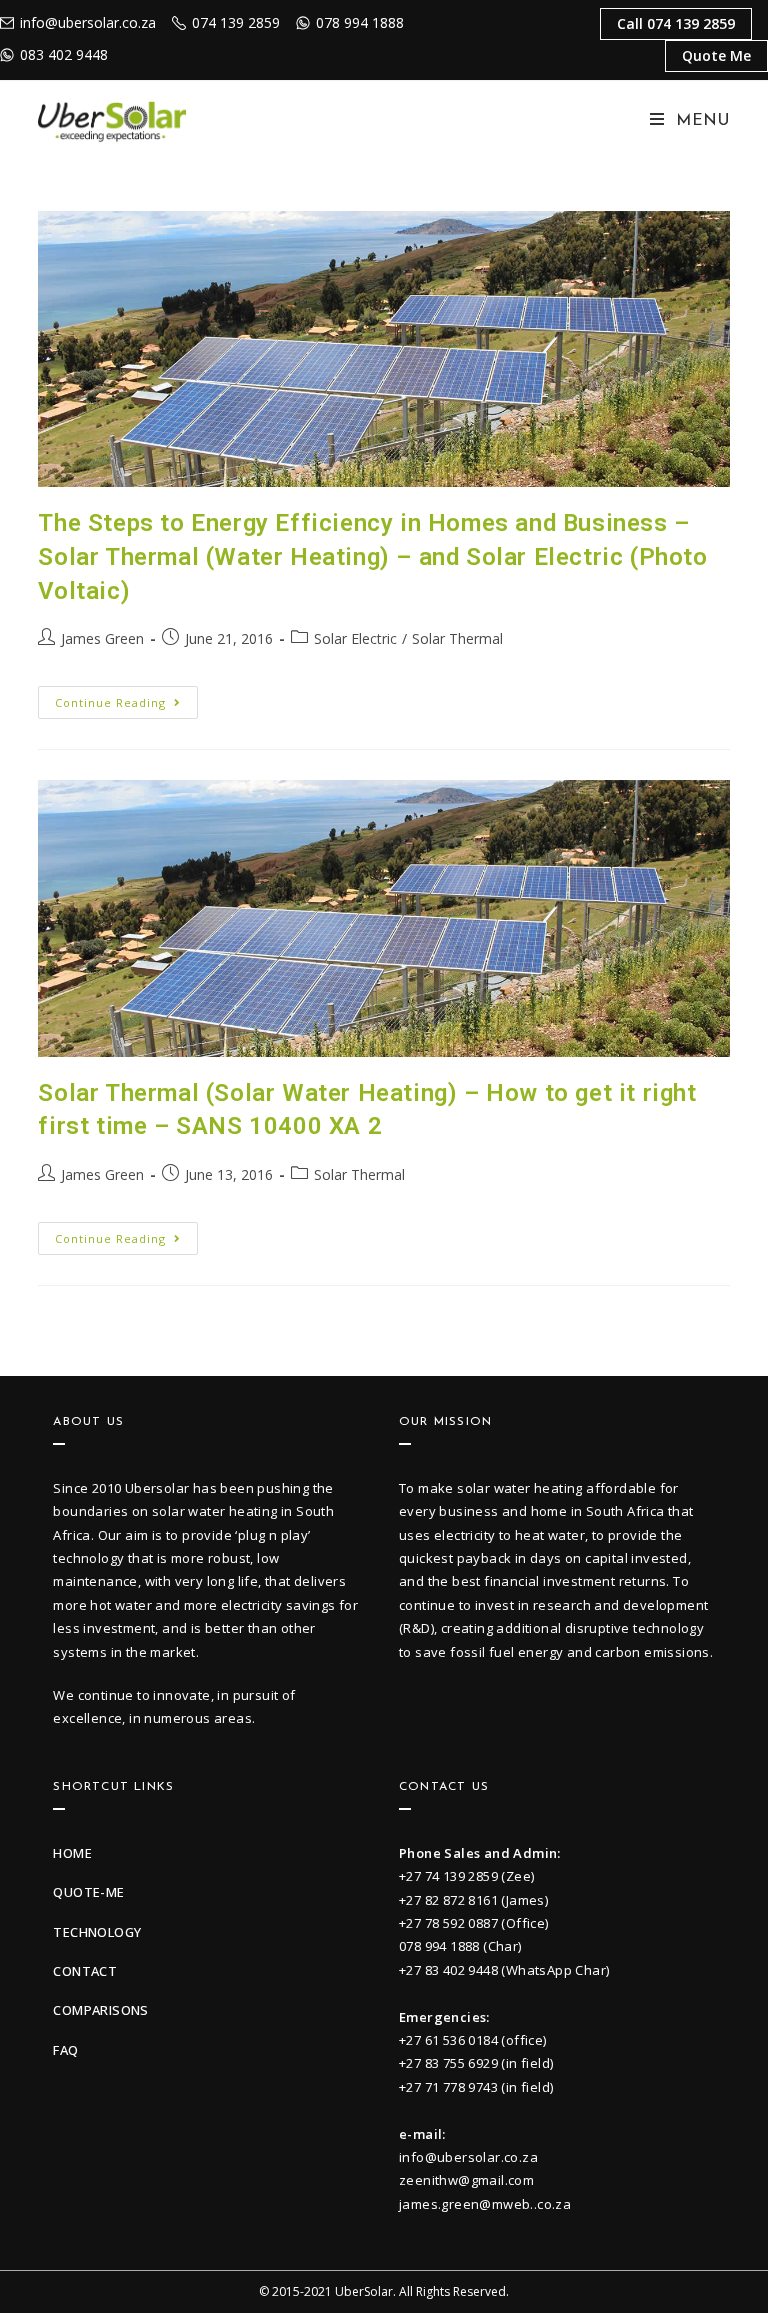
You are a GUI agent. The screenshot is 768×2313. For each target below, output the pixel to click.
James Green (102, 638)
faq (65, 2050)
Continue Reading (126, 698)
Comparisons (100, 2010)
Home (72, 1853)
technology (97, 1932)
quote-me (88, 1892)
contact (85, 1971)
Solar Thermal (457, 638)
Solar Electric (355, 638)
